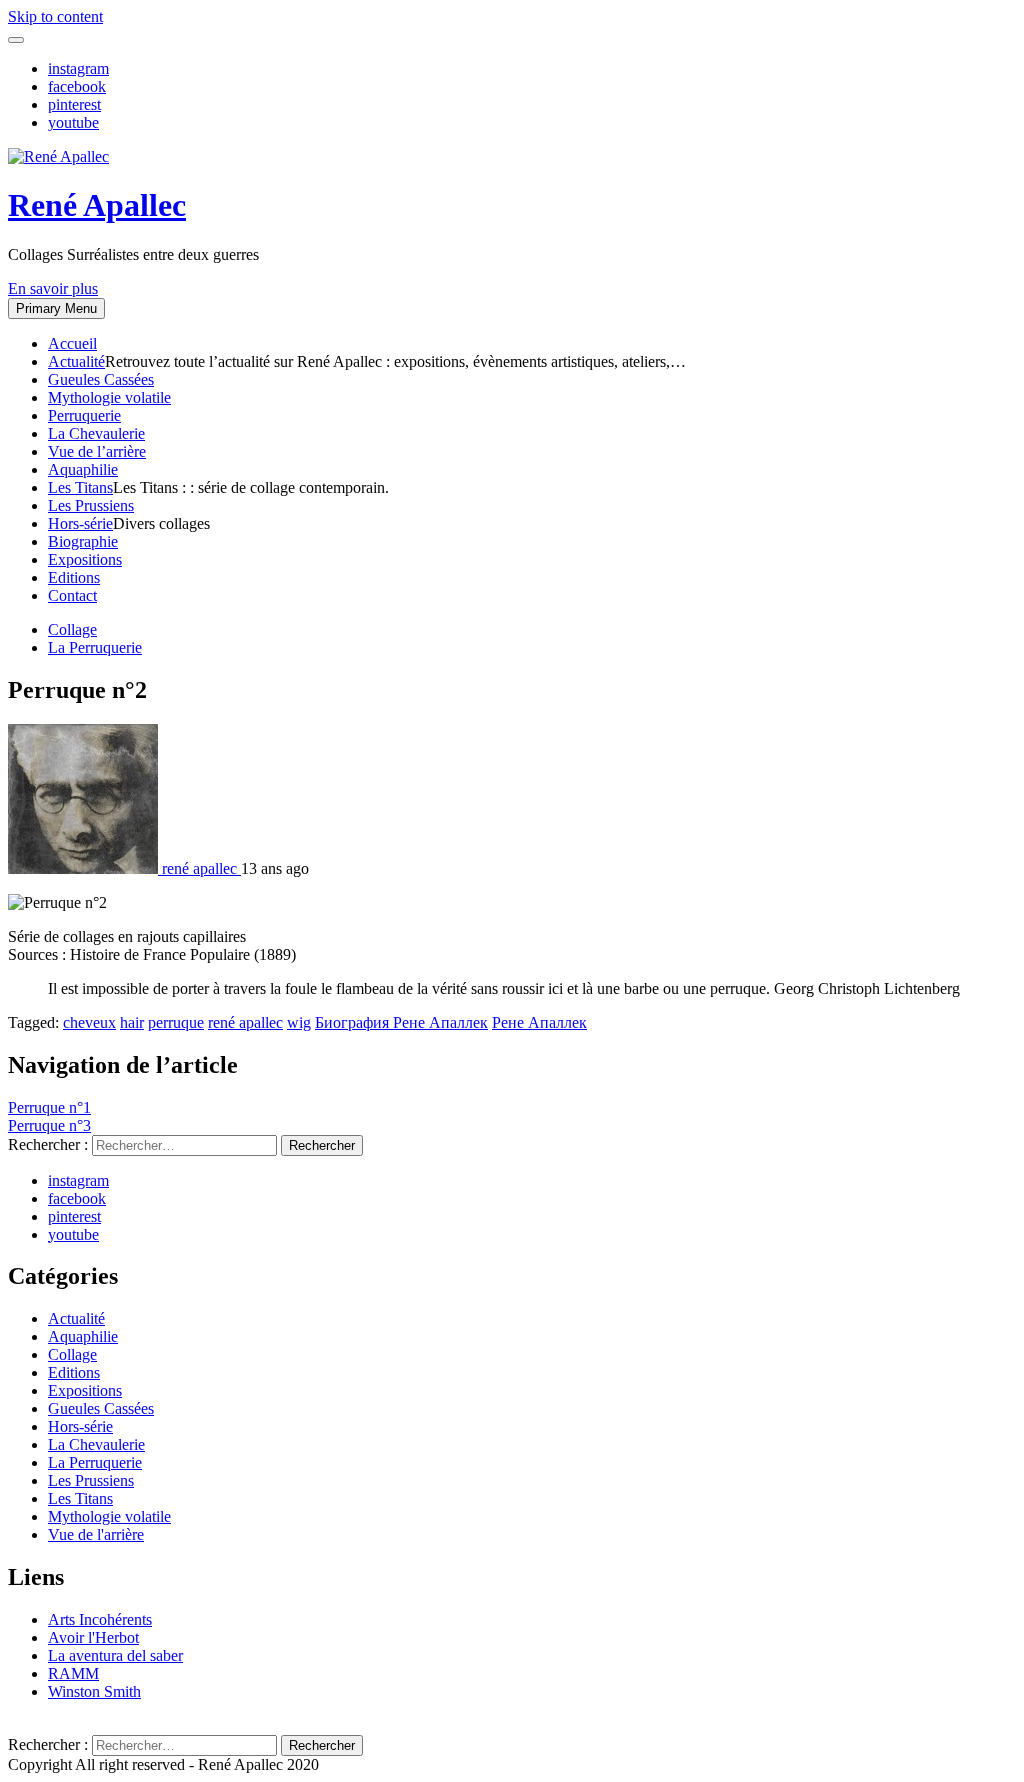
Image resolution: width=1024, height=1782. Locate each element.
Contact (72, 595)
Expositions (85, 559)
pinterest (74, 104)
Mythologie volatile (109, 397)
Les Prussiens (91, 505)
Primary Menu (56, 308)
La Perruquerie (95, 647)
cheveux (89, 1022)
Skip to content (55, 16)
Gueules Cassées (101, 379)
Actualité (76, 361)
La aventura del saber (115, 1655)
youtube (73, 122)
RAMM (73, 1673)
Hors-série (80, 523)
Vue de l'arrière (96, 1534)
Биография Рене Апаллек (401, 1022)
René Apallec (97, 205)
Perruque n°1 (49, 1107)
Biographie (83, 541)
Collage (72, 629)
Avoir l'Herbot (93, 1637)
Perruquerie (84, 415)
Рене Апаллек (539, 1022)
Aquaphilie (83, 469)
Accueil (72, 343)
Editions (74, 577)
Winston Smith (94, 1691)
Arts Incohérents (100, 1619)
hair (132, 1022)
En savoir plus (53, 288)
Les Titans (80, 487)
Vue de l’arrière (97, 451)
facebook (77, 86)
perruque (176, 1022)
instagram (78, 68)
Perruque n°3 (49, 1125)
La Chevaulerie (96, 433)
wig (299, 1022)
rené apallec (245, 1022)
